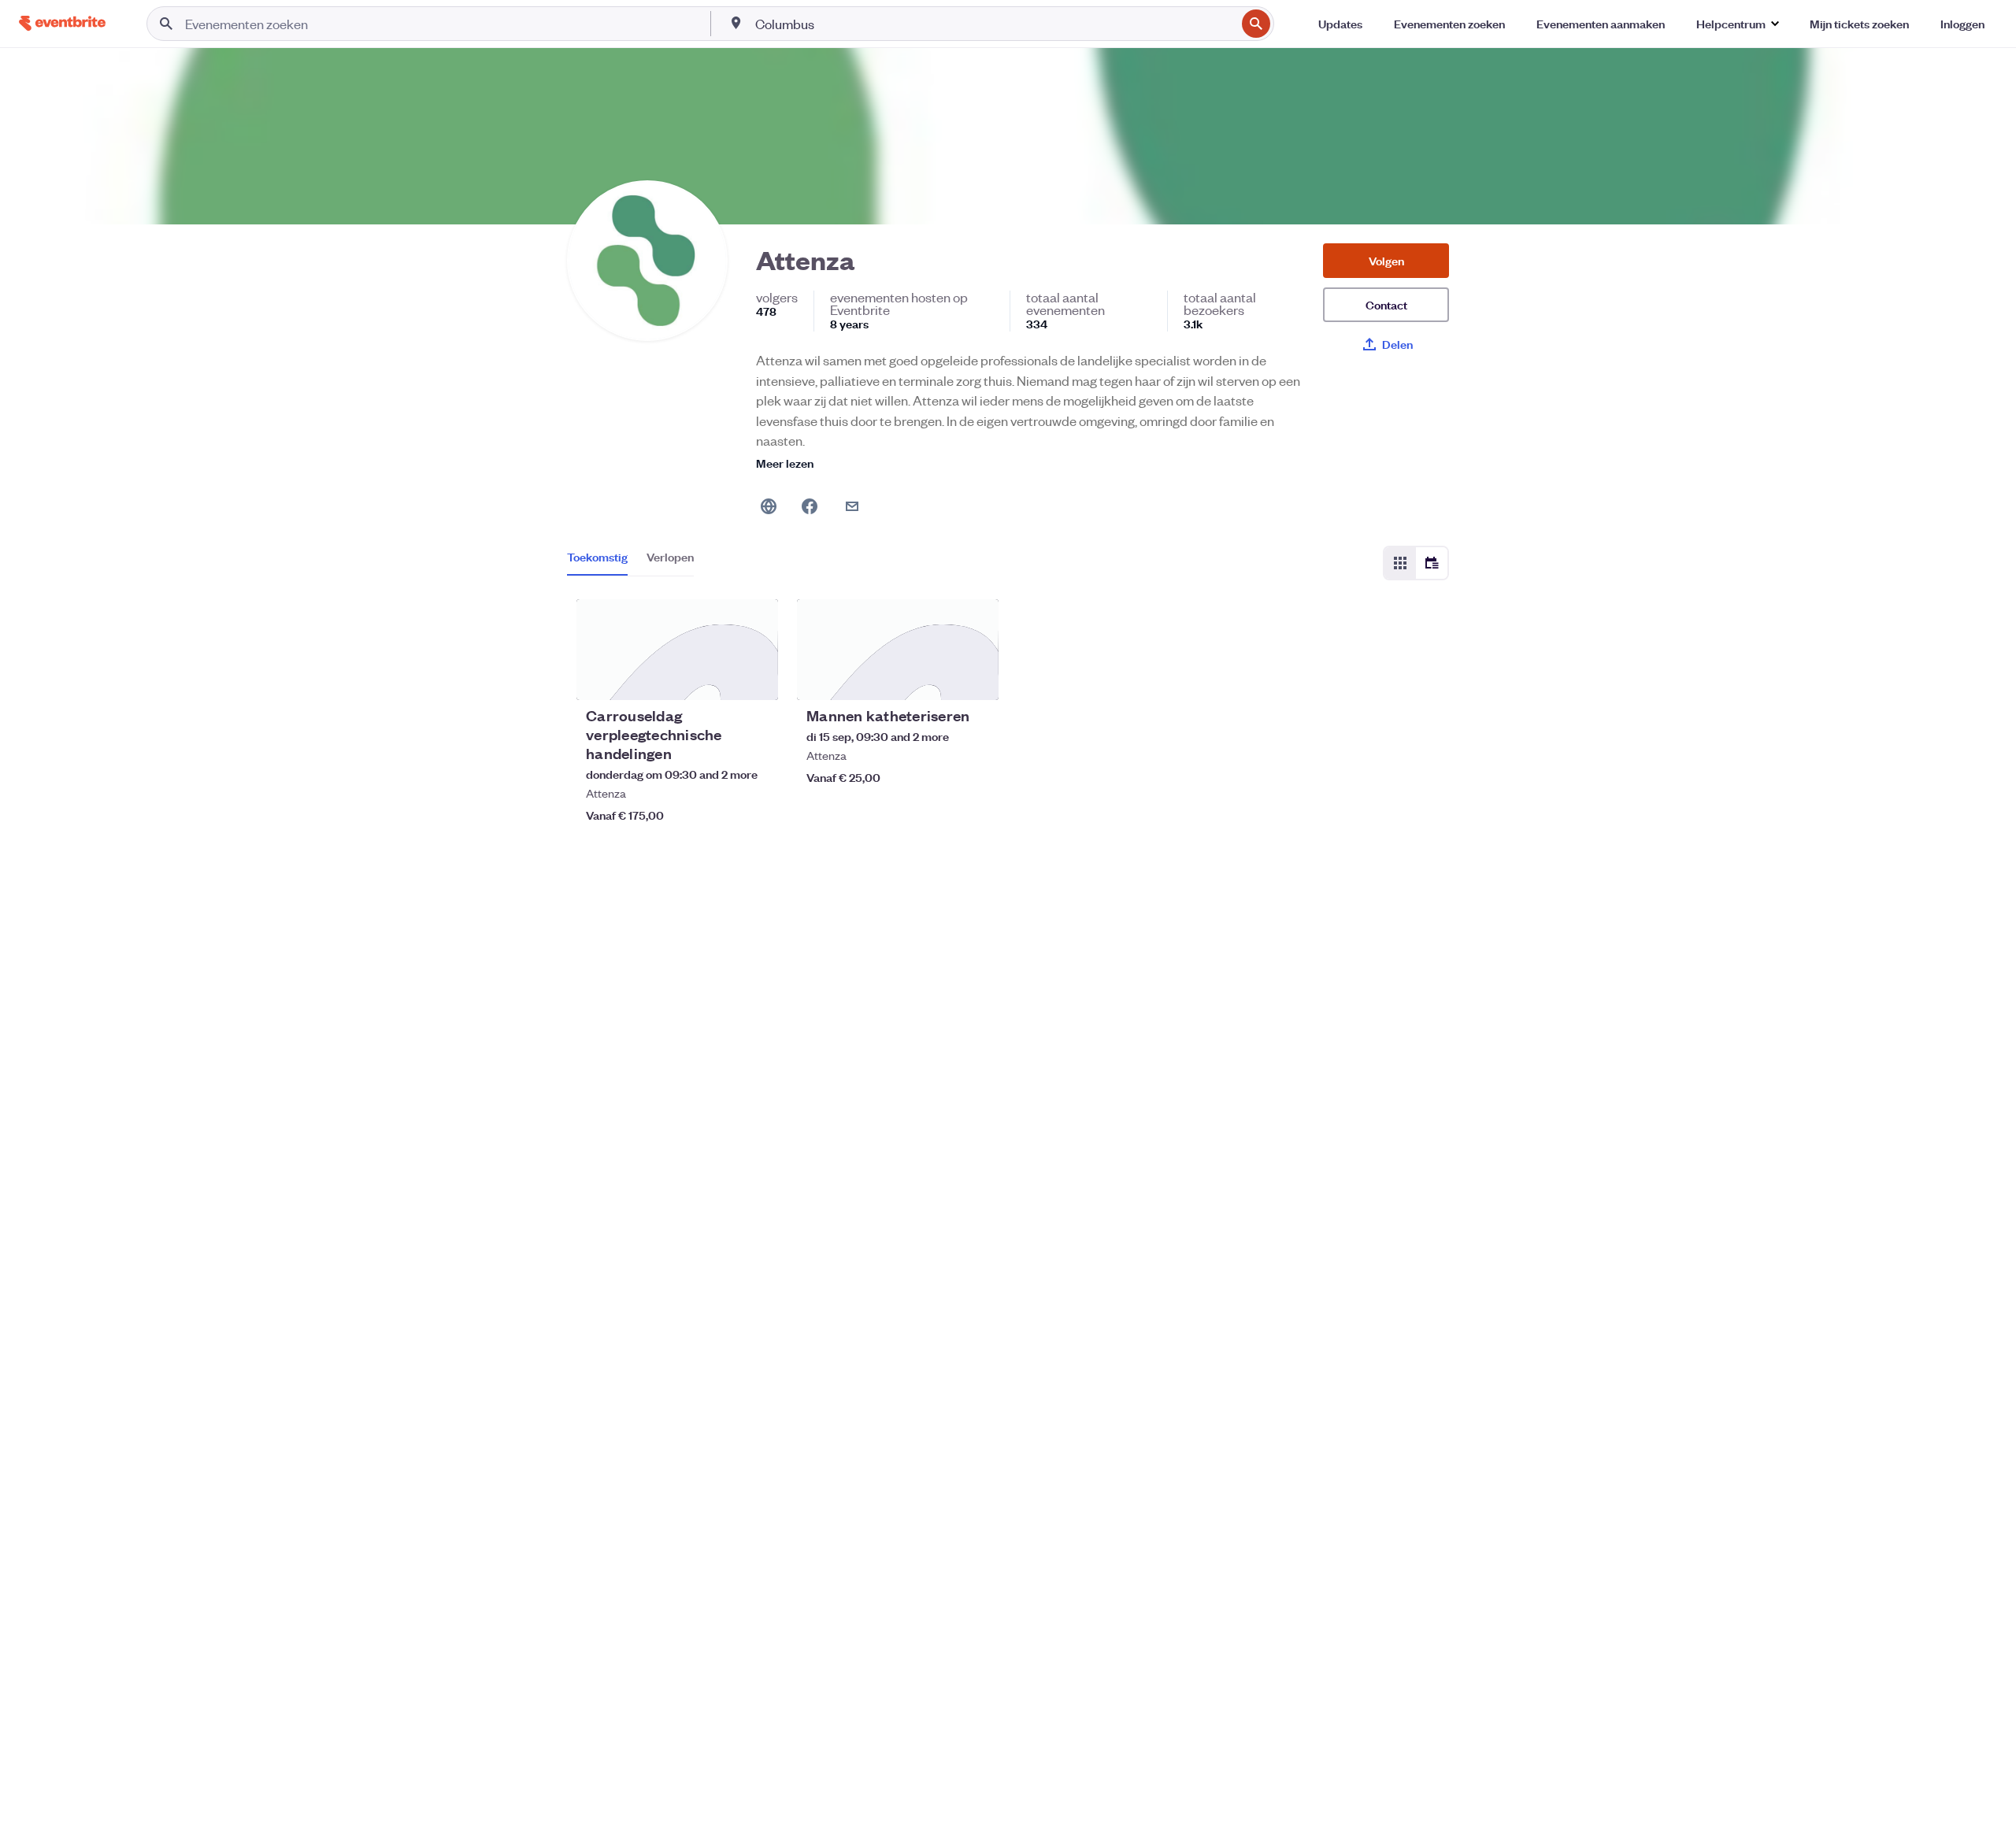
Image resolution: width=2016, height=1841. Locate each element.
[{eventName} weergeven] (677, 650)
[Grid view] (1400, 563)
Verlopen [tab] (670, 557)
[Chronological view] (1432, 563)
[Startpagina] (62, 23)
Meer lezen (785, 463)
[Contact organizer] (852, 506)
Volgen (1386, 260)
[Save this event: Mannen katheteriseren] (939, 678)
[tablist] (630, 562)
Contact (1386, 304)
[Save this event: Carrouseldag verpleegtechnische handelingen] (718, 678)
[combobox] (994, 24)
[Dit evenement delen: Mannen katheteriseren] (976, 678)
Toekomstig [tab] (597, 557)
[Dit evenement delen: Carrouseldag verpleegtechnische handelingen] (756, 678)
